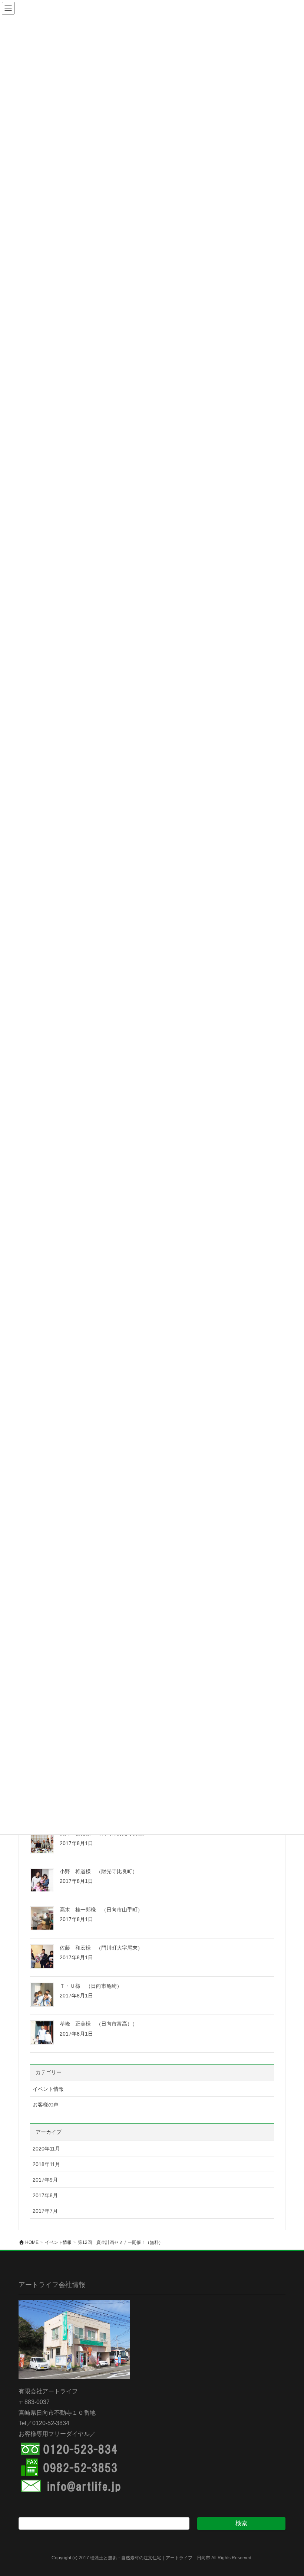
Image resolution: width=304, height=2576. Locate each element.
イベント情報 (48, 2089)
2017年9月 (45, 2180)
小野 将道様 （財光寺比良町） (99, 1871)
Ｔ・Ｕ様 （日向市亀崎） (91, 1986)
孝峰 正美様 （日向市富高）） (99, 2024)
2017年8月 (45, 2195)
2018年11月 (46, 2164)
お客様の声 (46, 2105)
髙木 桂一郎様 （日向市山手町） (101, 1910)
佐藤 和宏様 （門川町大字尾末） (101, 1948)
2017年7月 (45, 2211)
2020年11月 (46, 2149)
